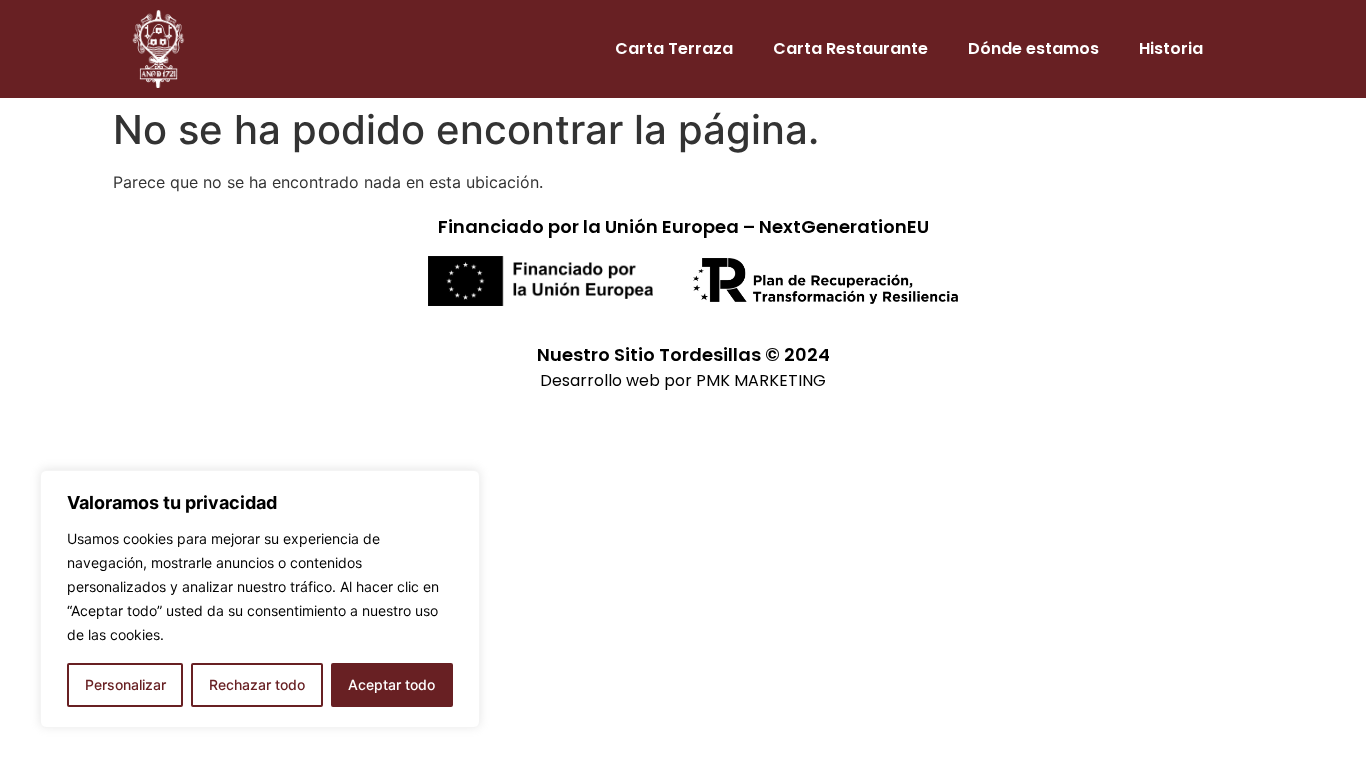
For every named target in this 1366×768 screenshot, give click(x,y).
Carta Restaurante (850, 48)
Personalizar (125, 684)
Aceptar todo (391, 684)
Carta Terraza (674, 48)
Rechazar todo (257, 684)
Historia (1171, 48)
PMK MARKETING (761, 380)
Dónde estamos (1033, 48)
